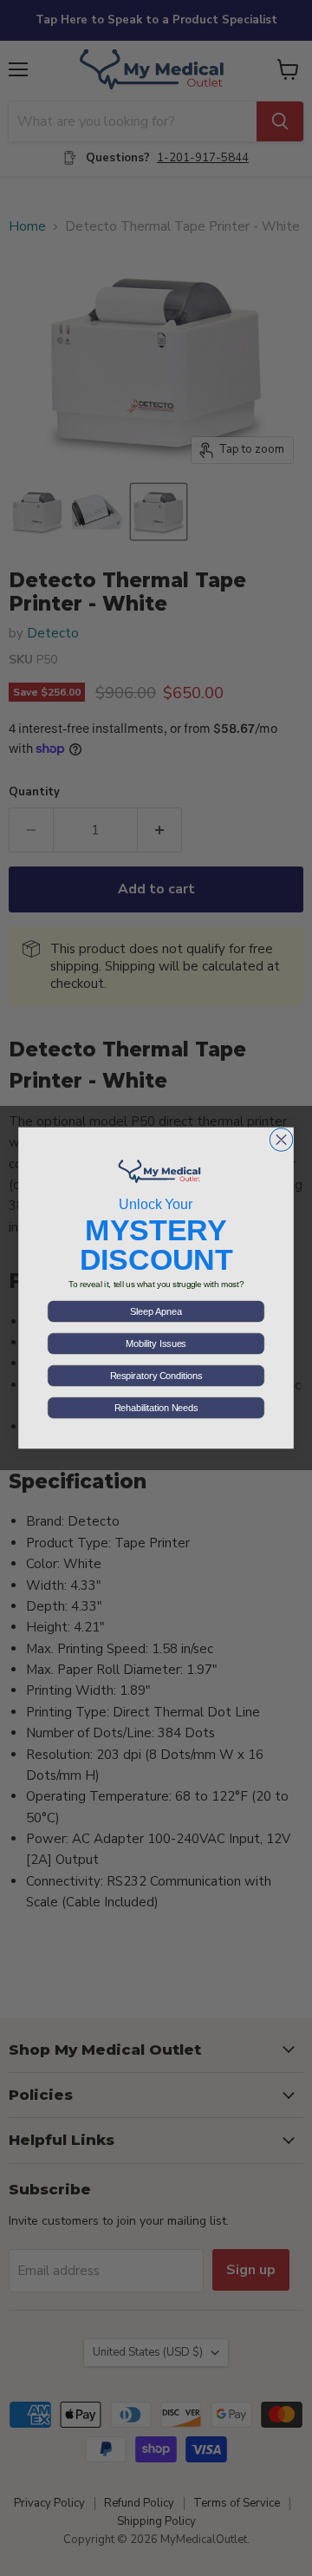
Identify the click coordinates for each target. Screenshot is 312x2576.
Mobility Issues (156, 1344)
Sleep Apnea (156, 1311)
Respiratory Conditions (156, 1376)
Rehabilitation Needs (156, 1408)
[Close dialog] (281, 1140)
